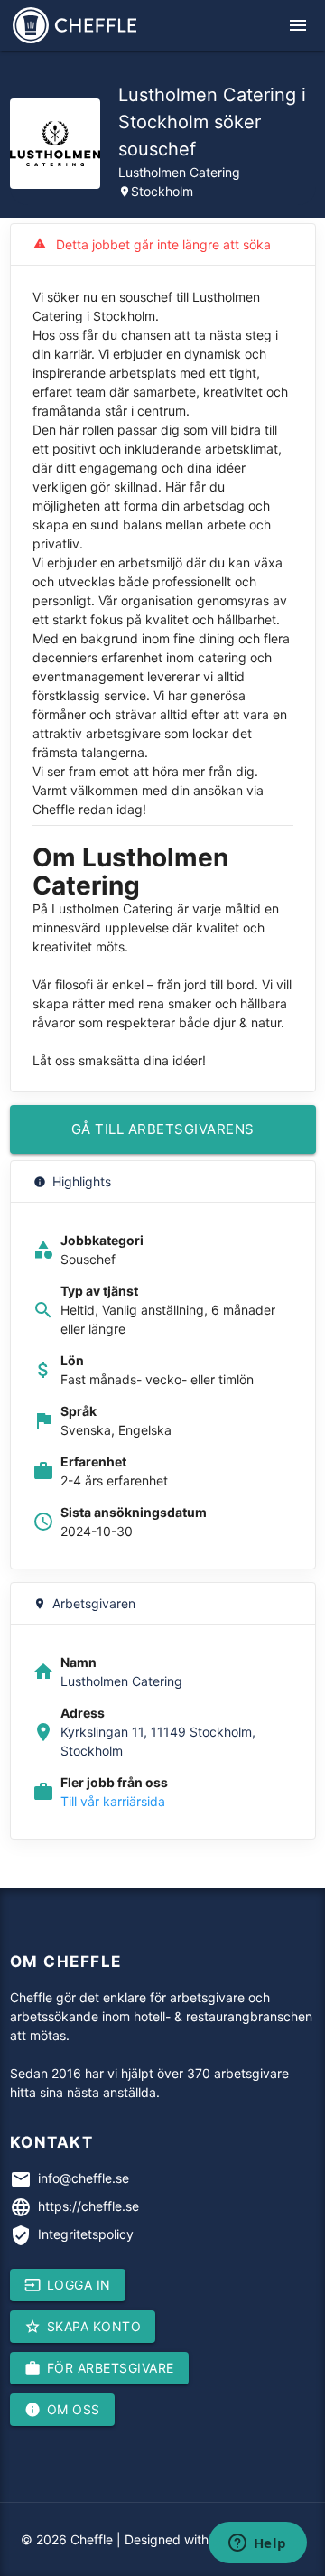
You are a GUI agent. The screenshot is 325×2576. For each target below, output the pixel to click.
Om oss (62, 2410)
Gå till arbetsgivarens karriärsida (163, 1137)
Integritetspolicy (86, 2234)
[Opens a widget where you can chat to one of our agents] (257, 2544)
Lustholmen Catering (179, 172)
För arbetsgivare (99, 2368)
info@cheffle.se (84, 2178)
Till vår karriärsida (113, 1801)
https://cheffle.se (88, 2206)
